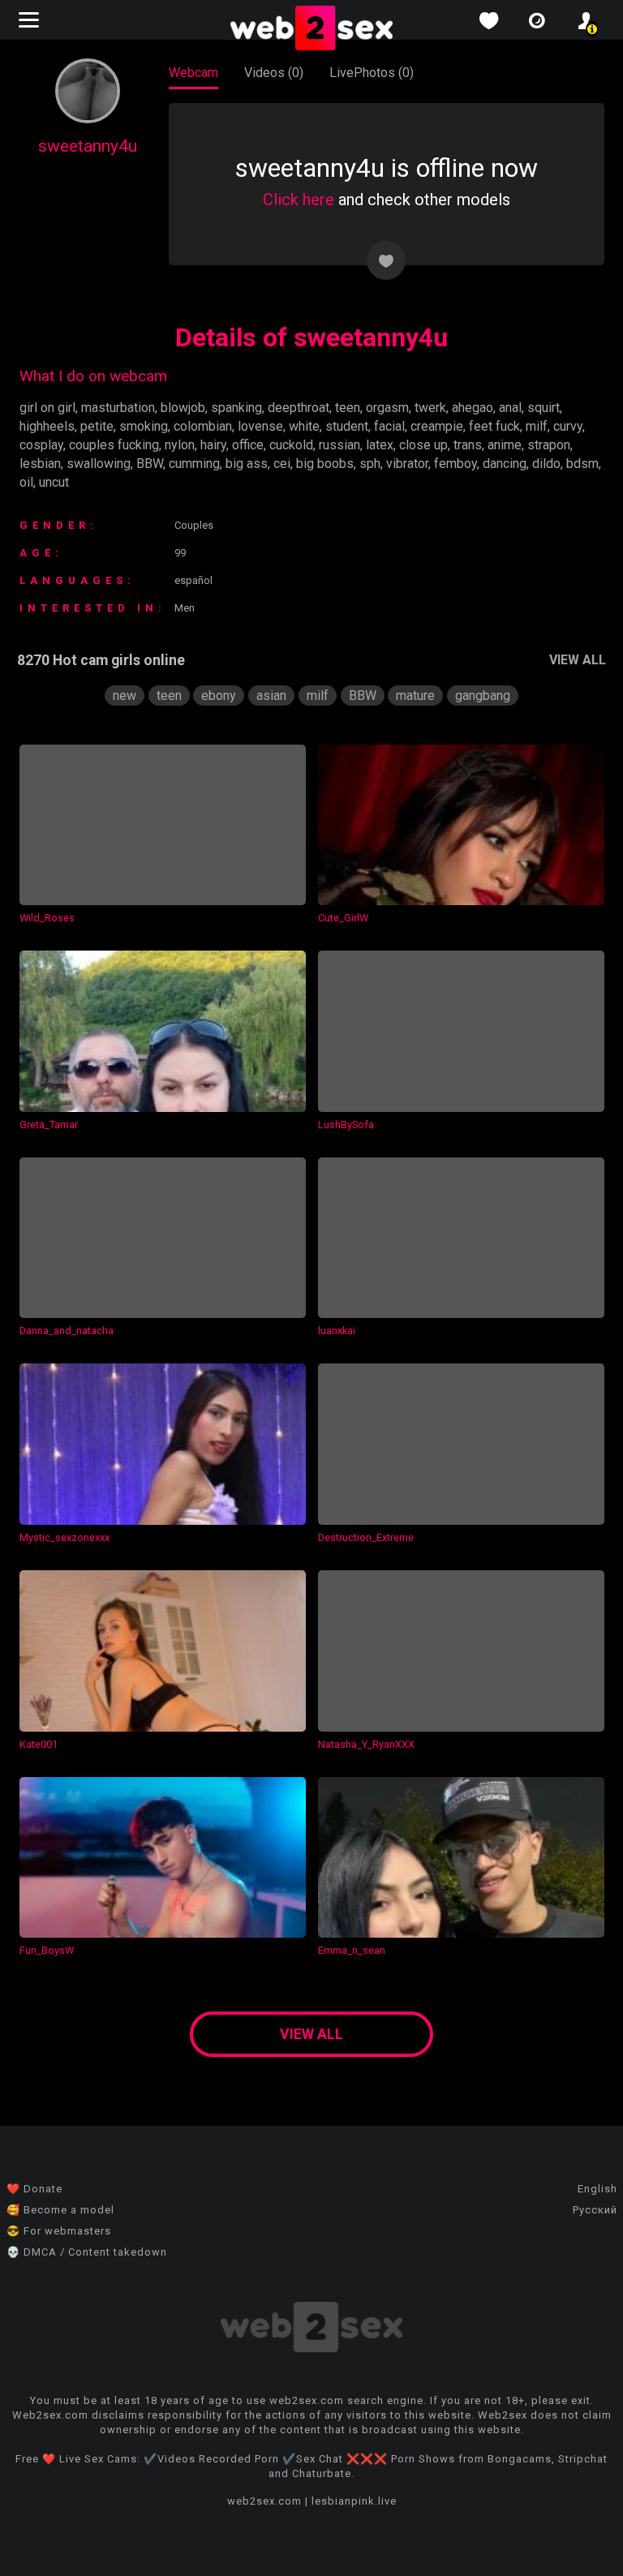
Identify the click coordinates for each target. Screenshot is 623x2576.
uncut (54, 482)
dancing (505, 464)
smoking (144, 426)
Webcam (193, 73)
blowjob (183, 408)
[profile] (586, 21)
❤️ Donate (34, 2189)
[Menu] (31, 20)
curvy (568, 426)
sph (370, 464)
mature (415, 696)
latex (380, 445)
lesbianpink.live (354, 2501)
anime (505, 445)
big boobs (325, 464)
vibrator (407, 464)
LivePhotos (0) (372, 73)
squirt (544, 408)
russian (339, 445)
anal (510, 408)
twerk (430, 408)
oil (26, 482)
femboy (455, 464)
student (347, 426)
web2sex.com (264, 2501)
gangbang (483, 696)
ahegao (473, 408)
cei (282, 464)
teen (348, 408)
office (248, 445)
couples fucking (114, 445)
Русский (595, 2210)
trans (468, 445)
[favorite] (488, 21)
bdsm (582, 464)
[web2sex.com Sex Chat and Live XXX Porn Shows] (311, 29)
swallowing (99, 464)
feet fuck (494, 426)
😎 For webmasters (59, 2231)
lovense (260, 426)
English (597, 2189)
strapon (549, 445)
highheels (47, 426)
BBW (150, 464)
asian (271, 696)
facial (389, 426)
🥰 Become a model (60, 2210)
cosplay (41, 445)
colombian (203, 426)
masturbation (118, 408)
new (125, 696)
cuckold (291, 445)
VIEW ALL (578, 660)
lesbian (40, 464)
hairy (213, 445)
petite (97, 426)
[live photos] (537, 21)
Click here (299, 200)
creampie (437, 426)
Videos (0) (274, 73)
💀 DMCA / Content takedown (87, 2252)
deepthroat (299, 408)
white (304, 426)
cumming (194, 464)
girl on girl (47, 408)
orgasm (387, 408)
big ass (247, 464)
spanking (236, 408)
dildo (546, 464)
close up (423, 445)
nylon (180, 445)
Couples (194, 525)
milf (537, 426)
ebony (219, 696)
